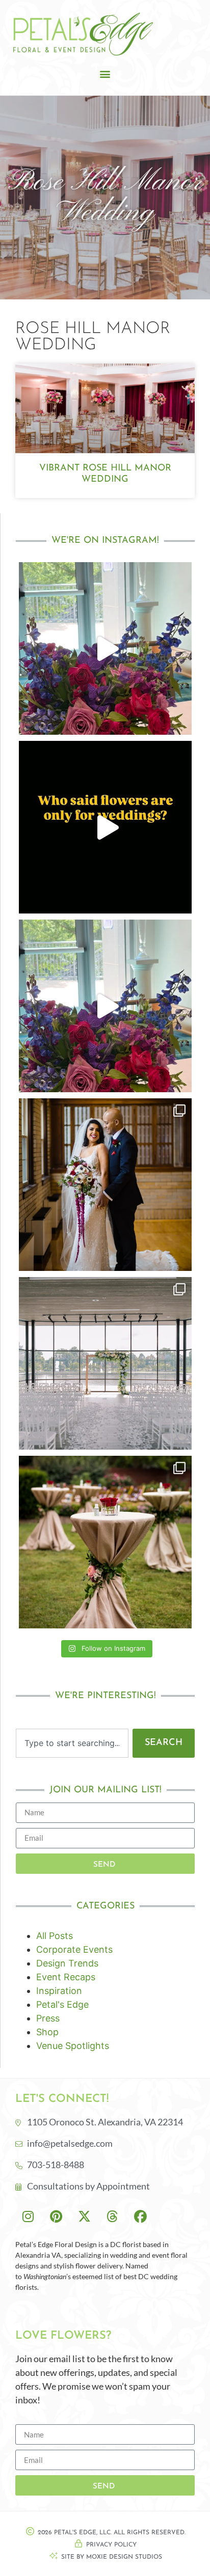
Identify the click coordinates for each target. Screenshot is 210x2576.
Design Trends (67, 1963)
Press (48, 2018)
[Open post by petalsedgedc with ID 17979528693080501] (105, 827)
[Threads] (112, 2216)
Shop (47, 2032)
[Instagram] (28, 2216)
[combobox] (72, 1743)
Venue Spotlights (73, 2046)
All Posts (55, 1936)
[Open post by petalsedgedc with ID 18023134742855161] (105, 1542)
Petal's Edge (62, 2004)
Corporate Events (74, 1949)
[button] (105, 74)
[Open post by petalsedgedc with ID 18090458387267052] (105, 1006)
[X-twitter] (84, 2216)
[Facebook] (140, 2216)
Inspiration (59, 1991)
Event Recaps (66, 1977)
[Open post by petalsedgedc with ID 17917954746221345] (105, 1363)
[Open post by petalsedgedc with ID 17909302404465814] (105, 1185)
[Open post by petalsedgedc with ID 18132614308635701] (105, 648)
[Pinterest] (56, 2216)
